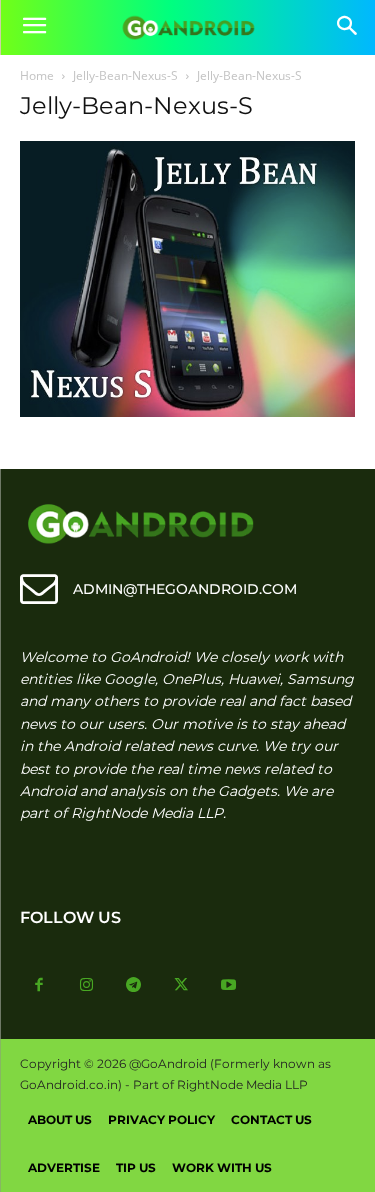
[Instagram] (87, 986)
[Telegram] (134, 986)
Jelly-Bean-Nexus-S (125, 75)
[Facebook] (39, 986)
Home (37, 75)
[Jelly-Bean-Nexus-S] (187, 412)
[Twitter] (182, 986)
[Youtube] (229, 986)
